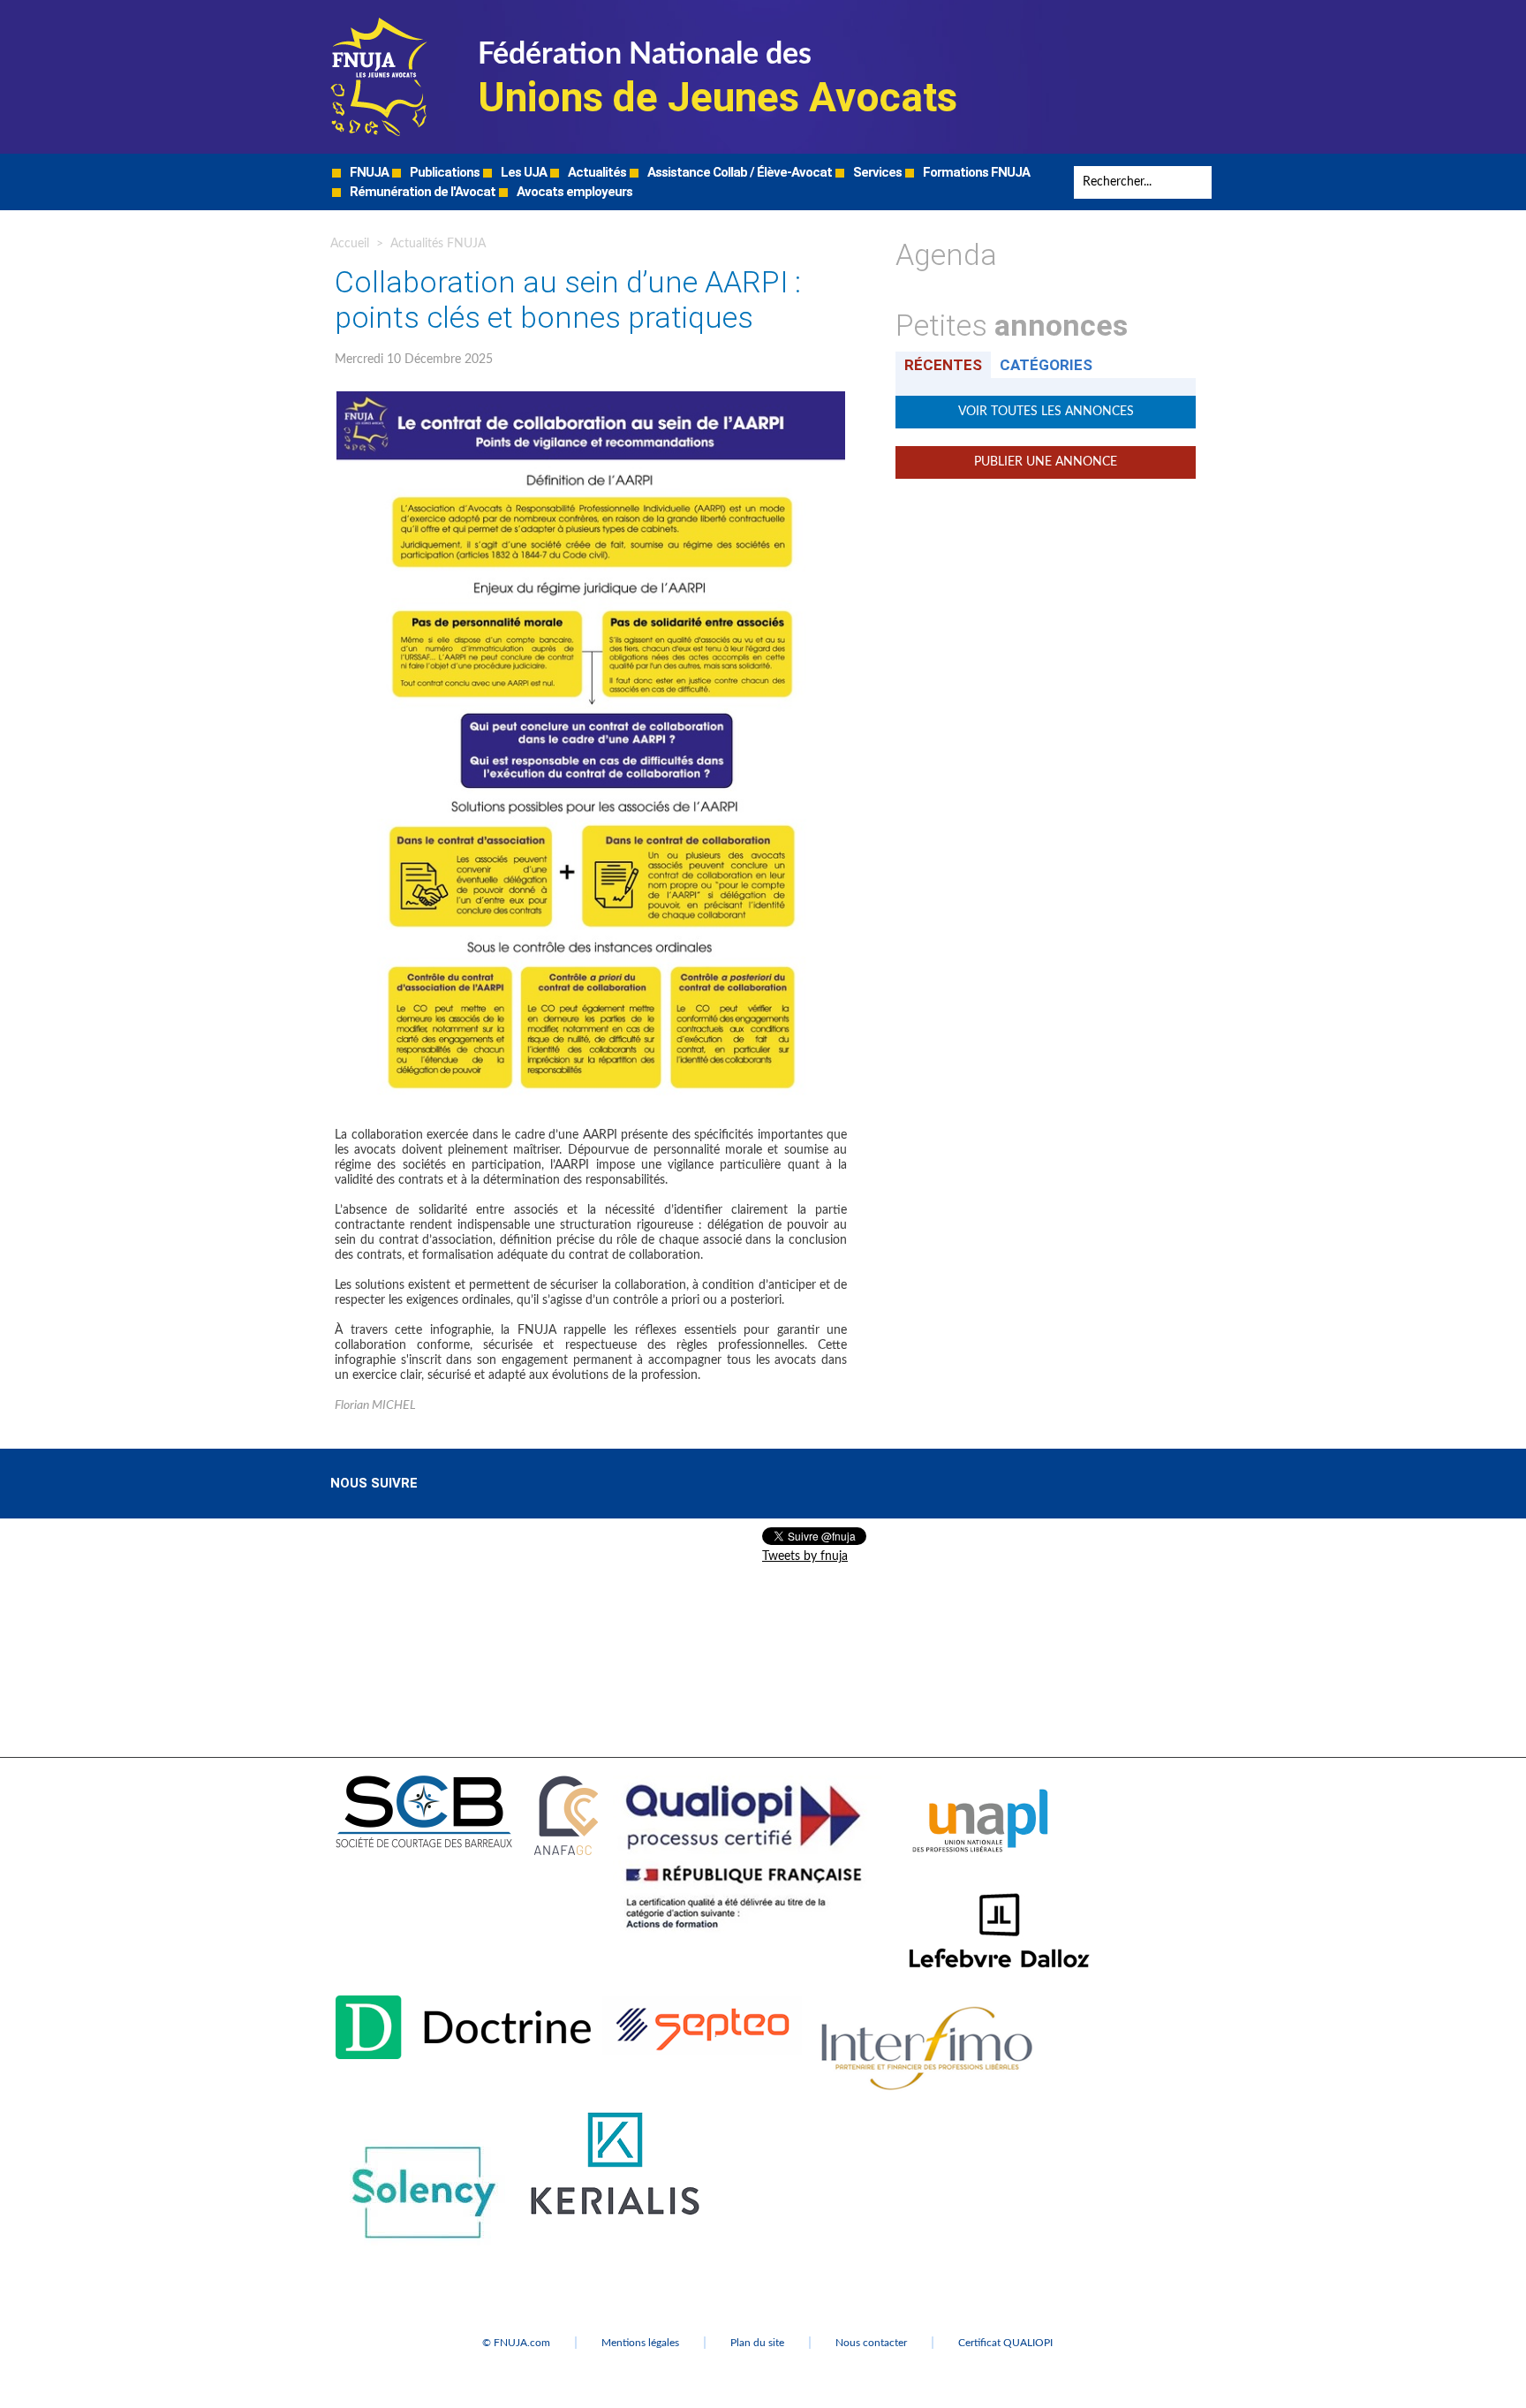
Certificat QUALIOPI (1005, 2343)
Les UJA (522, 172)
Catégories (1046, 365)
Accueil (350, 244)
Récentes (943, 365)
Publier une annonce (1046, 462)
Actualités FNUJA (438, 244)
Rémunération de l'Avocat (421, 192)
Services (876, 172)
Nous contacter (871, 2343)
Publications (443, 172)
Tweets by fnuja (805, 1556)
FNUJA (368, 172)
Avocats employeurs (573, 192)
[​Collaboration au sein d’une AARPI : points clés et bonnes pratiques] (591, 398)
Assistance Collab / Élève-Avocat (738, 172)
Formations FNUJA (975, 172)
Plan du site (757, 2343)
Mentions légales (640, 2343)
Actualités (596, 172)
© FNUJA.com (516, 2343)
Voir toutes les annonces (1046, 412)
